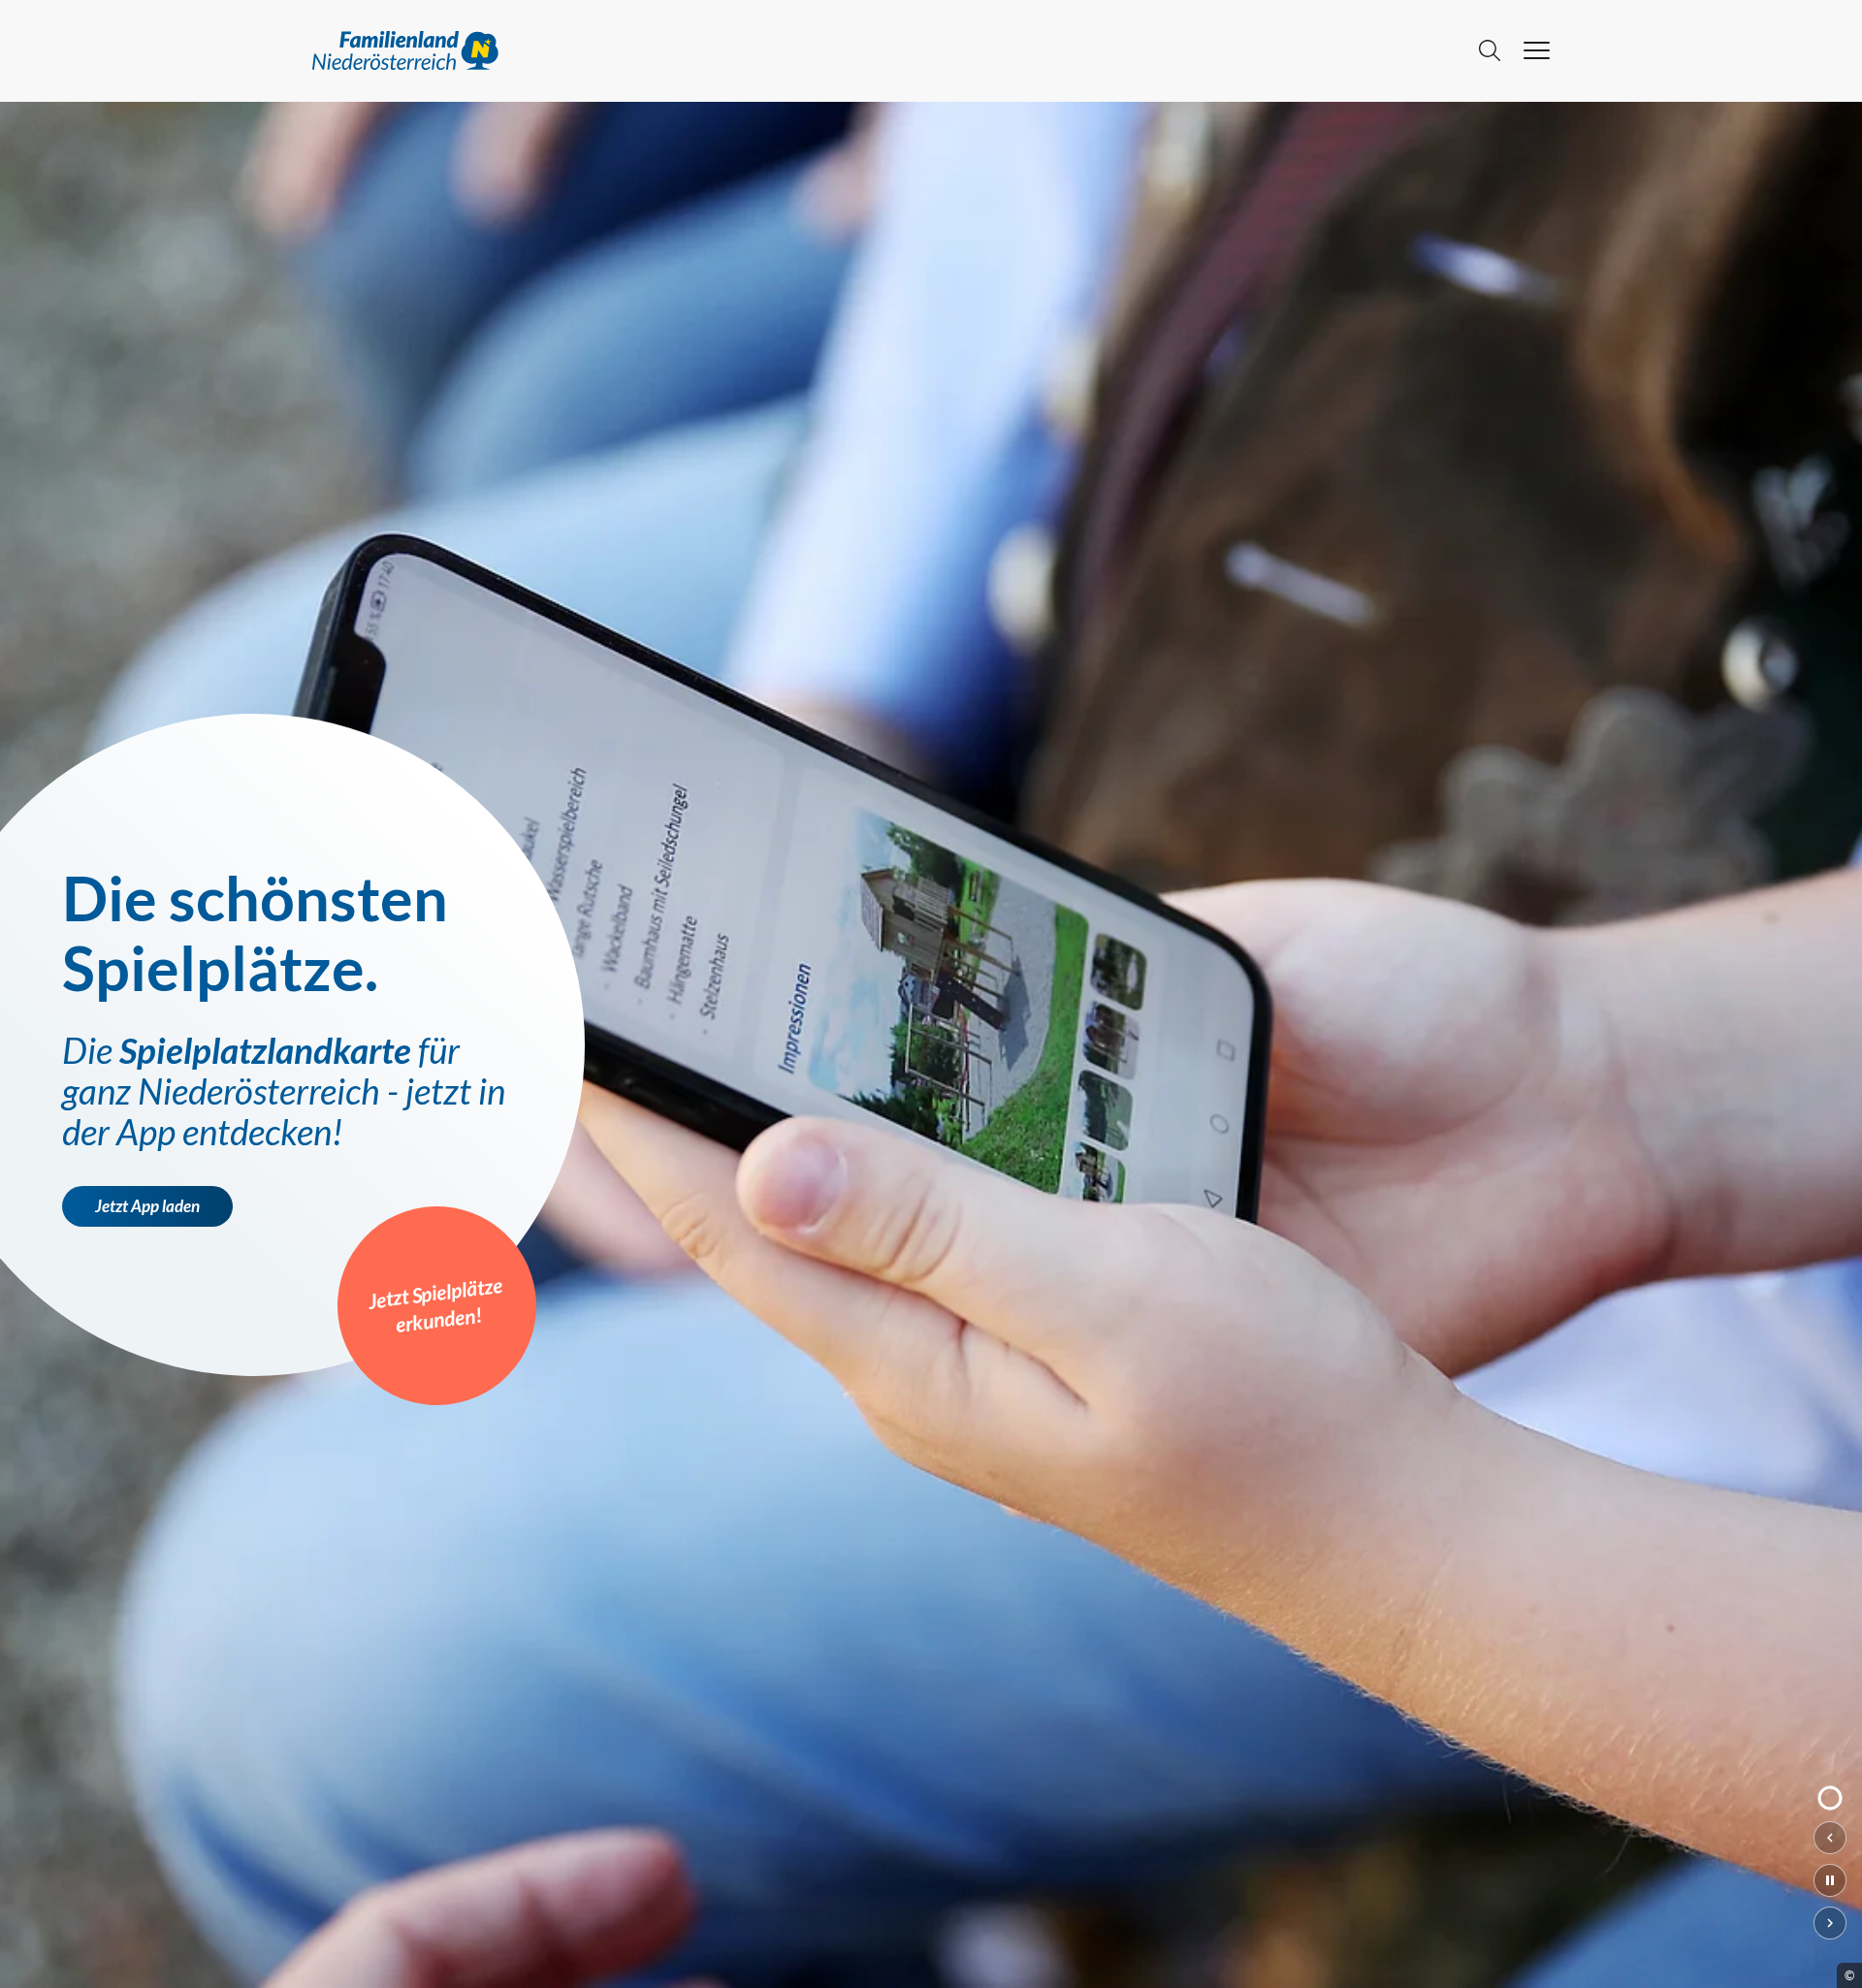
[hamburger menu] (1537, 50)
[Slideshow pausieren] (1830, 1880)
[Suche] (1490, 50)
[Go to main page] (884, 50)
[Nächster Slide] (1830, 1923)
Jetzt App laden (147, 1206)
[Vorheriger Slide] (1830, 1838)
